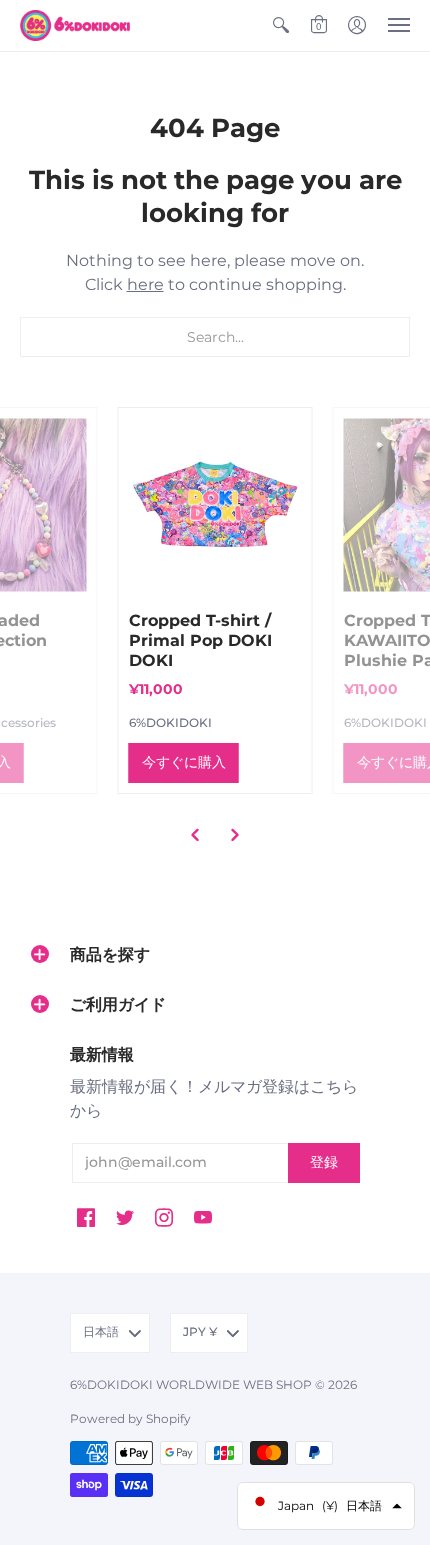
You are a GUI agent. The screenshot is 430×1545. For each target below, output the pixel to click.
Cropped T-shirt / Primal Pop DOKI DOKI (200, 640)
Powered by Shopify (130, 1418)
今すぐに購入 (184, 762)
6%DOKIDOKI (170, 722)
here (145, 284)
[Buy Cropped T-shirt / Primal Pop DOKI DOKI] (215, 504)
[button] (281, 25)
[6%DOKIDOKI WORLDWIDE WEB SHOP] (75, 25)
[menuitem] (281, 25)
